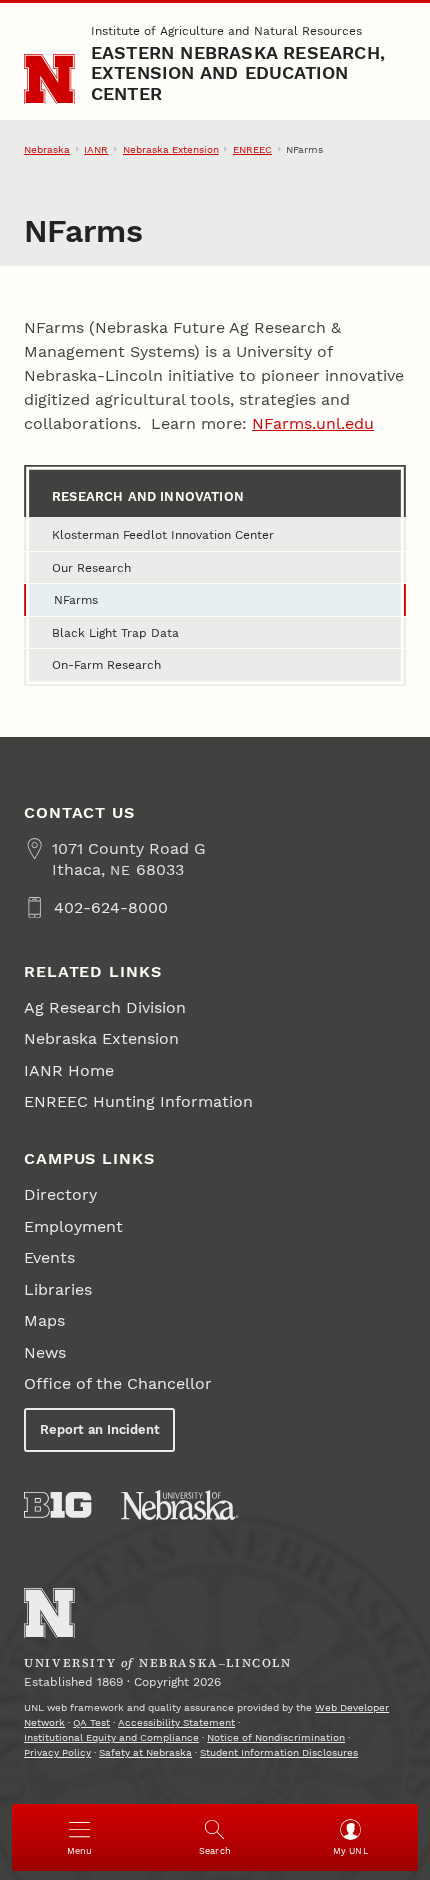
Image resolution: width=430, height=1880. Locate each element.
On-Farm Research (106, 665)
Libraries (58, 1289)
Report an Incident (100, 1429)
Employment (73, 1226)
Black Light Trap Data (115, 633)
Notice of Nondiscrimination (276, 1737)
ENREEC (252, 149)
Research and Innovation (148, 496)
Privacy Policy (57, 1752)
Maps (44, 1320)
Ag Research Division (105, 1007)
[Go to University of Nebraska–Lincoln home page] (49, 79)
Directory (60, 1194)
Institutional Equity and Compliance (111, 1737)
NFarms (76, 600)
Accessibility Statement (176, 1722)
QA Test (91, 1722)
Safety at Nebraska (145, 1752)
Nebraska (47, 149)
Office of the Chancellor (118, 1383)
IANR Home (69, 1070)
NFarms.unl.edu (313, 423)
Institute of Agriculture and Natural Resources (226, 31)
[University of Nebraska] (180, 1505)
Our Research (91, 568)
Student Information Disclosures (279, 1752)
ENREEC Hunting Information (138, 1101)
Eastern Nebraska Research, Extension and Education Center (238, 73)
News (45, 1352)
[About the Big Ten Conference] (57, 1505)
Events (49, 1257)
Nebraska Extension (171, 149)
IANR (96, 149)
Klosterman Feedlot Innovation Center (163, 535)
